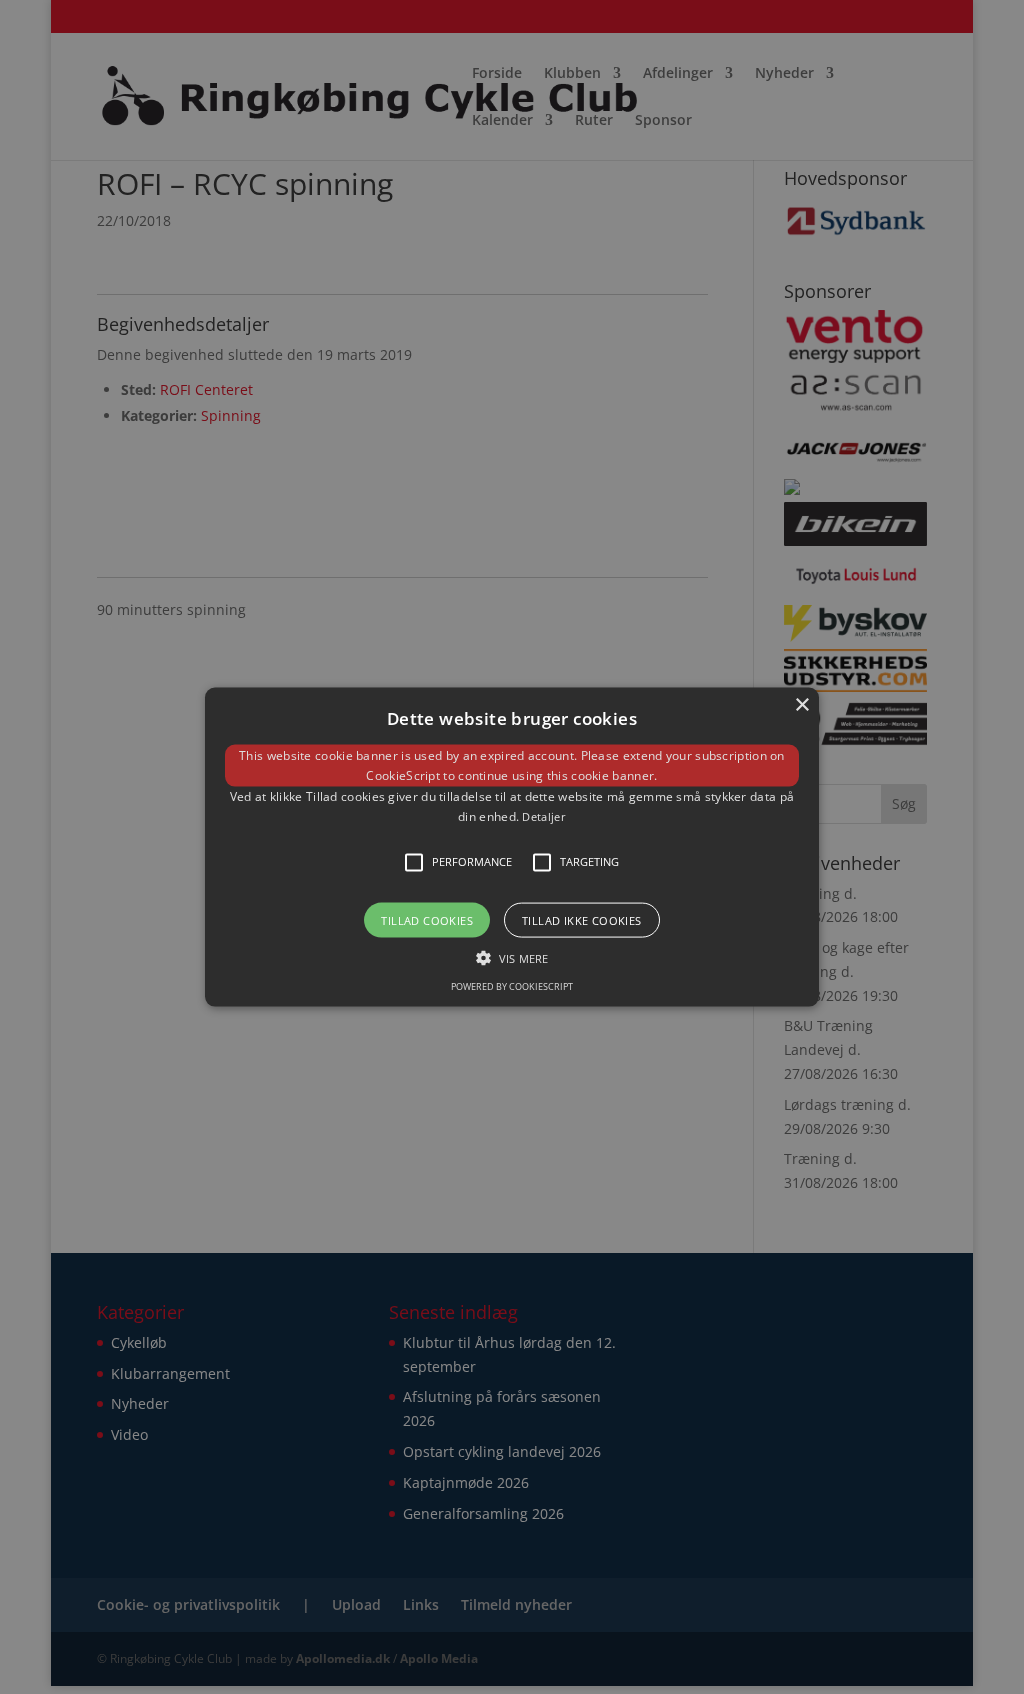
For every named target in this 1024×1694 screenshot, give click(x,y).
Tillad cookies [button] (427, 919)
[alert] (512, 847)
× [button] (801, 705)
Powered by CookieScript (512, 985)
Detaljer (543, 816)
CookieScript (403, 775)
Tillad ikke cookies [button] (582, 919)
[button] (512, 847)
